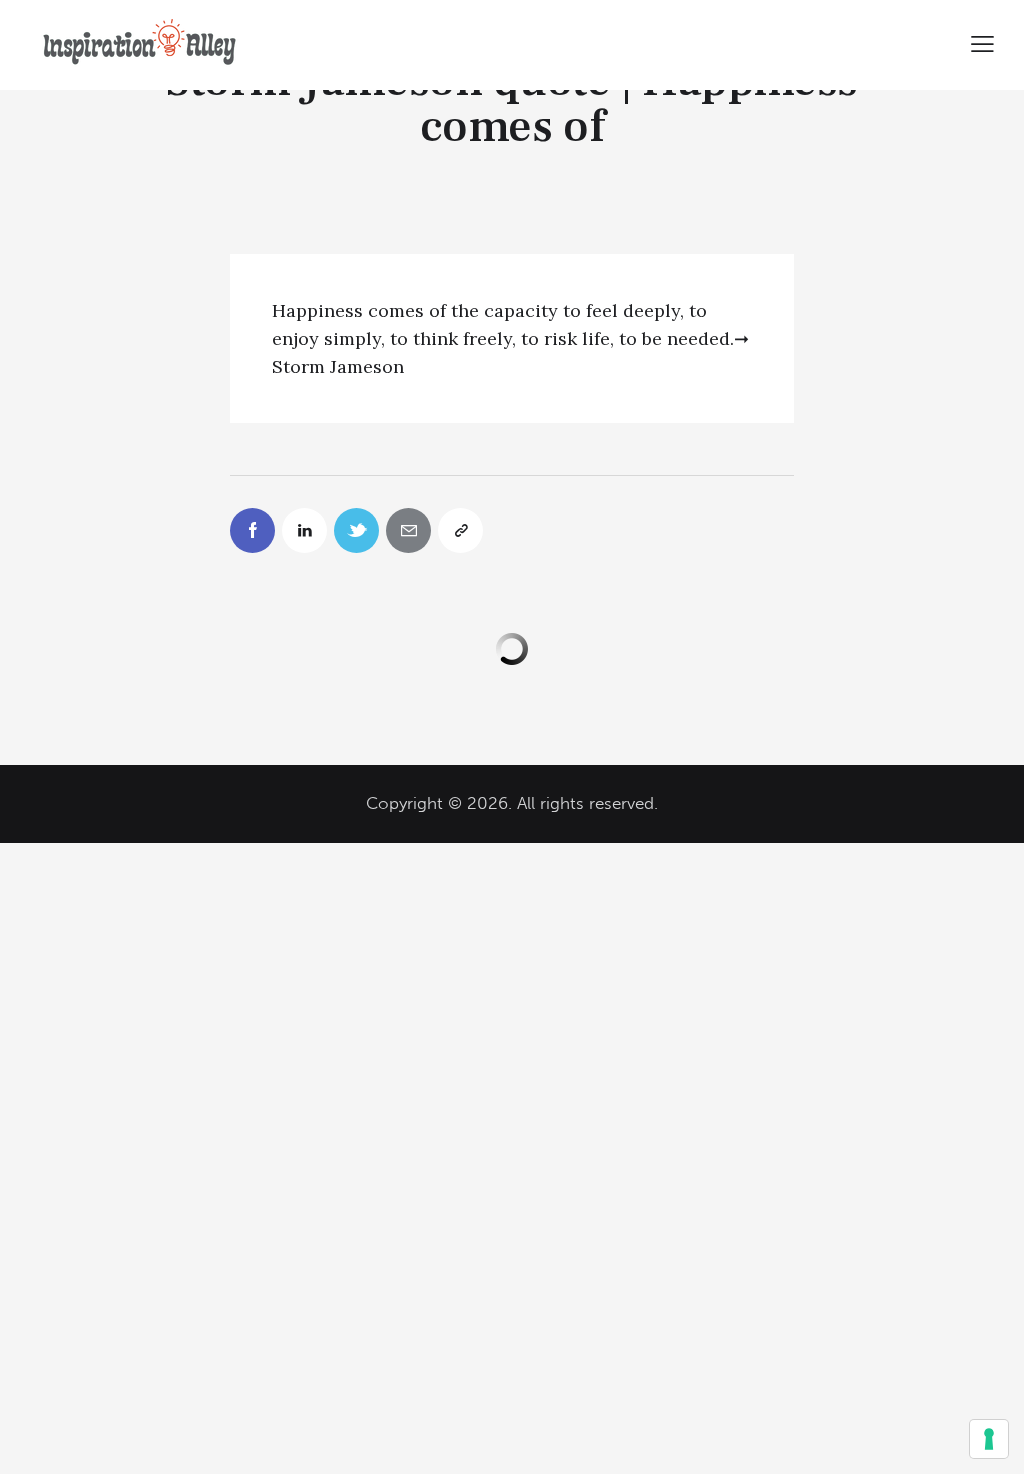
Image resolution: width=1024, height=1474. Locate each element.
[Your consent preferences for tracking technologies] (989, 1439)
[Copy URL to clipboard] (460, 530)
